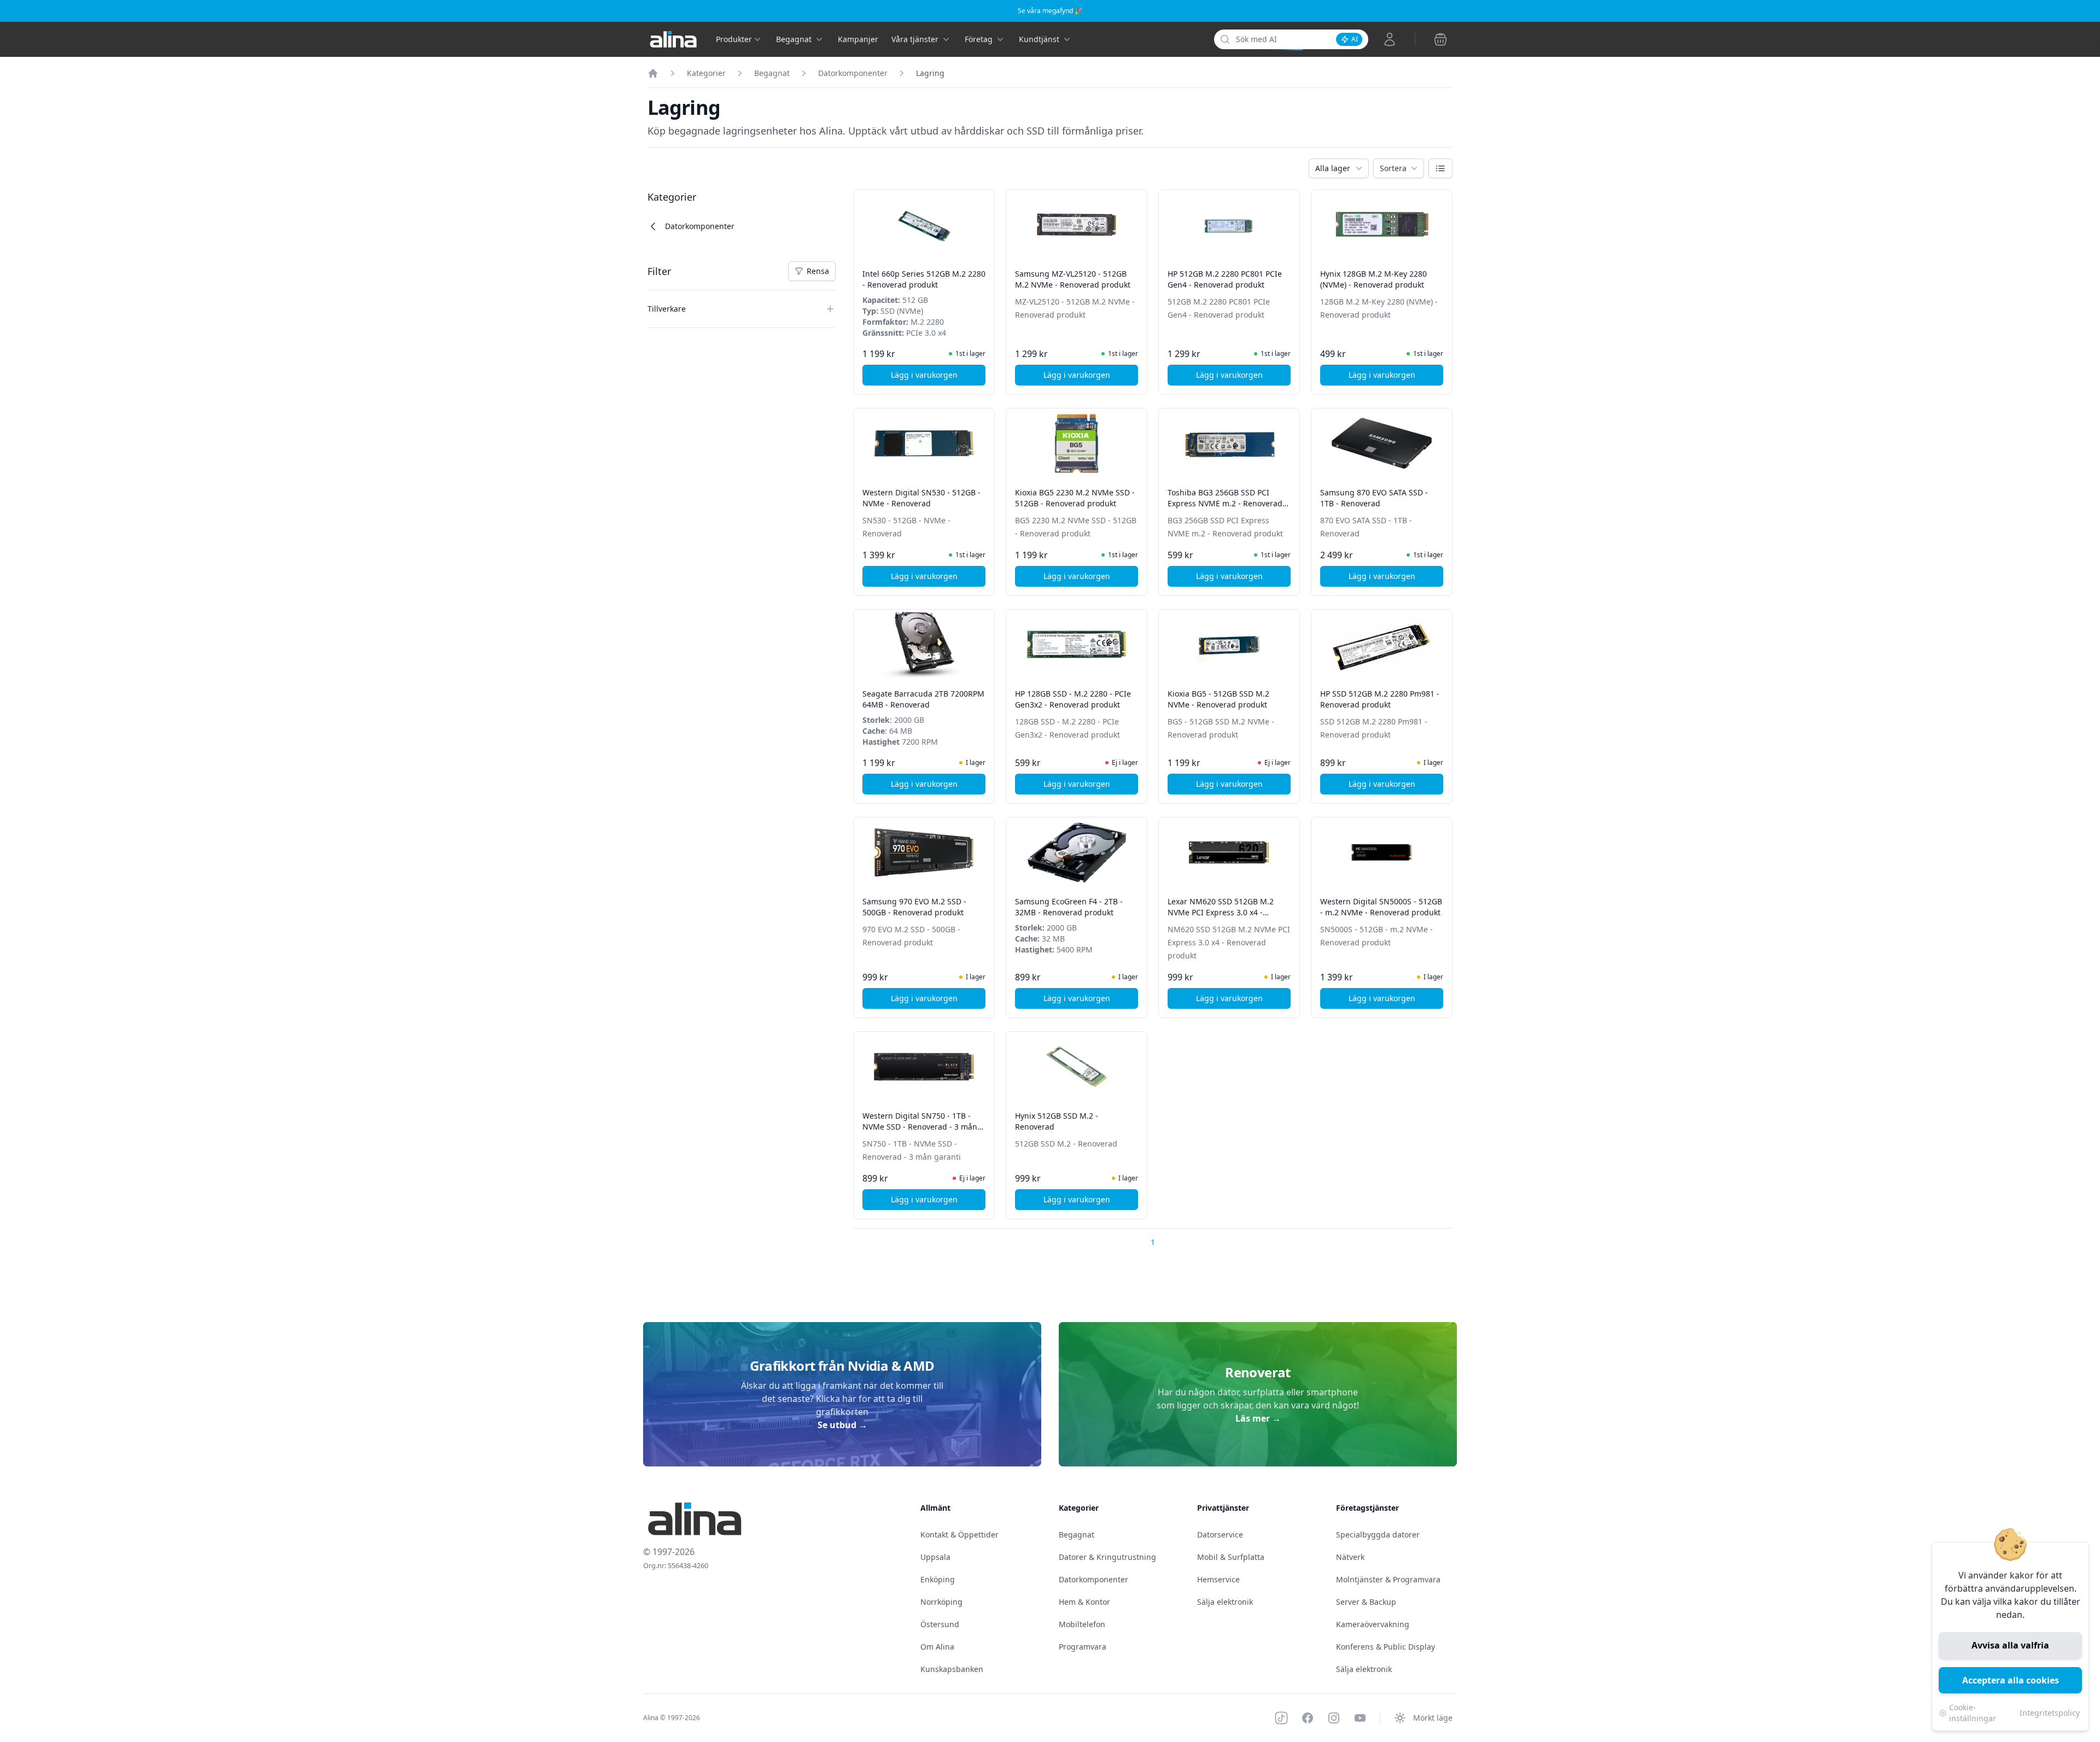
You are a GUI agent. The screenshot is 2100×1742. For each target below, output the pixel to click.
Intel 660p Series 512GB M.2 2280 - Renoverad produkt (924, 279)
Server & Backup (1366, 1602)
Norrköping (941, 1602)
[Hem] (653, 73)
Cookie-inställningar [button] (1973, 1713)
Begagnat (772, 73)
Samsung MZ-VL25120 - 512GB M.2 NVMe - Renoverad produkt (1073, 279)
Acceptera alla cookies (2011, 1680)
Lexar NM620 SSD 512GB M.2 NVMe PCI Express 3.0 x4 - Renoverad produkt (1221, 912)
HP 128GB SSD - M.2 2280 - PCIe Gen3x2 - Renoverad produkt (1073, 699)
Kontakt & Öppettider (959, 1535)
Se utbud (842, 1425)
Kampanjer (858, 39)
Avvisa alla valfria (2010, 1645)
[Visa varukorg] (1440, 39)
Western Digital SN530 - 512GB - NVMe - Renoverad (921, 498)
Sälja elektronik (1225, 1602)
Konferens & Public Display (1386, 1647)
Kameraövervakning (1373, 1624)
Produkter (734, 39)
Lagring (930, 73)
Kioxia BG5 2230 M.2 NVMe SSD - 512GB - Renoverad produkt (1075, 498)
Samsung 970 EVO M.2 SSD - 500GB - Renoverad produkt (914, 907)
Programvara (1083, 1647)
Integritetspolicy (2050, 1713)
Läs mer (1258, 1418)
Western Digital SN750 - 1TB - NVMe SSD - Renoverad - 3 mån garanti (920, 1127)
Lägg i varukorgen (938, 378)
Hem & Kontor (1084, 1602)
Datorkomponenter (853, 73)
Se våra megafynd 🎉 (1050, 11)
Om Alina (937, 1647)
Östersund (940, 1624)
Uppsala (935, 1557)
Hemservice (1218, 1579)
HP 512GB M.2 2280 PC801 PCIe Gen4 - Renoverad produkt (1225, 279)
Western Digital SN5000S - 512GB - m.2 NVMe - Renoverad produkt (1381, 907)
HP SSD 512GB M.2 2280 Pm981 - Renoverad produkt (1380, 699)
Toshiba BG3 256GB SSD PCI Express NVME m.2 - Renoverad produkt (1225, 503)
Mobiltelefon (1082, 1624)
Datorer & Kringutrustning (1107, 1557)
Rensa (821, 273)
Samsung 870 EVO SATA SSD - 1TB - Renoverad (1374, 498)
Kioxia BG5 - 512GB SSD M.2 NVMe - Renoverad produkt (1218, 699)
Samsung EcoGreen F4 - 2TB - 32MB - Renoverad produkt (1069, 907)
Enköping (938, 1579)
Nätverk (1350, 1557)
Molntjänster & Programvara (1388, 1579)
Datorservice (1220, 1535)
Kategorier (706, 73)
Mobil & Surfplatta (1231, 1557)
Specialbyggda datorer (1378, 1535)
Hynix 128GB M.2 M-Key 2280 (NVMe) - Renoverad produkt (1373, 279)
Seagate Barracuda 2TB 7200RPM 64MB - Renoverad (923, 699)
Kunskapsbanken (952, 1669)
